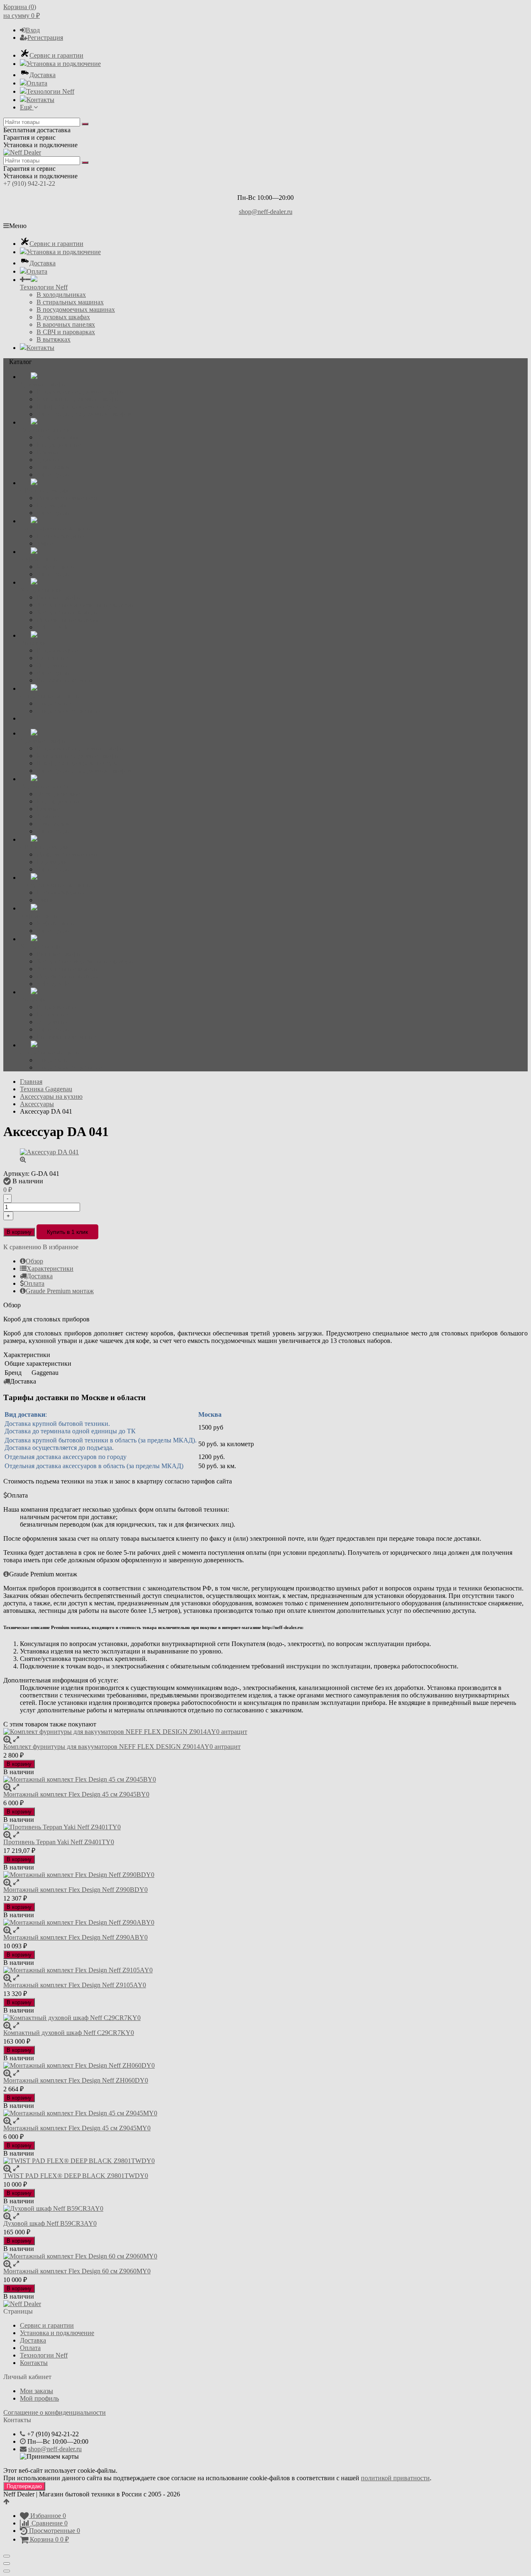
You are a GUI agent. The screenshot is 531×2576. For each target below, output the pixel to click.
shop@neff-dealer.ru (266, 212)
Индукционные (59, 445)
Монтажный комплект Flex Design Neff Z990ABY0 (76, 1937)
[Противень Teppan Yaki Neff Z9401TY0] (265, 1827)
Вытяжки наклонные (66, 680)
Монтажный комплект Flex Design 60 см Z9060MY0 (77, 2271)
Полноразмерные (61, 536)
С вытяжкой (54, 467)
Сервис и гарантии (56, 55)
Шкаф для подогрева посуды (77, 407)
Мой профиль (39, 2398)
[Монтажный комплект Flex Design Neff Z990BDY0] (265, 1875)
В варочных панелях (66, 324)
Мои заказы (37, 2391)
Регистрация (45, 38)
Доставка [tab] (40, 1276)
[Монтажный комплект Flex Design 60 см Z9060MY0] (265, 2256)
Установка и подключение (64, 64)
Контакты (40, 100)
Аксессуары (54, 475)
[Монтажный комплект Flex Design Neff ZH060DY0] (265, 2066)
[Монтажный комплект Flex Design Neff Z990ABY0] (265, 1923)
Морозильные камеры (68, 620)
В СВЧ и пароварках (66, 332)
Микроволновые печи (68, 498)
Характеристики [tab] (50, 1269)
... (22, 718)
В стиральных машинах (70, 302)
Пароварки (52, 505)
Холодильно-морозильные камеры (85, 605)
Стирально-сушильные (69, 711)
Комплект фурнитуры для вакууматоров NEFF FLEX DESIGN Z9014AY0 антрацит (122, 1747)
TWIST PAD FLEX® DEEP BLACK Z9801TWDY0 (76, 2176)
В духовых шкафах (63, 317)
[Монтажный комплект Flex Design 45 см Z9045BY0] (265, 1780)
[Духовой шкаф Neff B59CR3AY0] (265, 2209)
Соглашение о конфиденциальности (55, 2412)
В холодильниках (61, 295)
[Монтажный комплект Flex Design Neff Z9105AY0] (265, 1970)
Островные (52, 665)
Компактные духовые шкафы (78, 399)
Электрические (58, 437)
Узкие (45, 543)
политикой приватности (395, 2478)
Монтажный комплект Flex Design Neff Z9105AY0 (75, 1985)
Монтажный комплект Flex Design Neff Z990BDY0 (76, 1890)
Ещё (27, 107)
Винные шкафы (59, 597)
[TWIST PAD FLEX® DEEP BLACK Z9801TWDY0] (265, 2161)
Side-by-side (53, 627)
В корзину (19, 1232)
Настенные (52, 658)
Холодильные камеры (67, 612)
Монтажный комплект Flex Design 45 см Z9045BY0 (76, 1794)
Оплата (37, 83)
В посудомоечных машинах (76, 310)
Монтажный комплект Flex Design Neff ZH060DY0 (76, 2080)
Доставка (43, 75)
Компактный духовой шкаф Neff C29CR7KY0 (69, 2033)
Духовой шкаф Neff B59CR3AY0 (50, 2223)
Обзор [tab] (34, 1261)
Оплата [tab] (34, 1283)
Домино (48, 460)
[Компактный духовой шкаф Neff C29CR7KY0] (265, 2018)
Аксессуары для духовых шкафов (84, 414)
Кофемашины (56, 567)
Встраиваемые (57, 650)
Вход (33, 30)
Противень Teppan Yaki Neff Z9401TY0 (59, 1842)
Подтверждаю (24, 2486)
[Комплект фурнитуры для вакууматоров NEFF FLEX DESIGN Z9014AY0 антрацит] (265, 1732)
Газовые (48, 452)
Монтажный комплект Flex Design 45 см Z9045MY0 (77, 2128)
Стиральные (54, 703)
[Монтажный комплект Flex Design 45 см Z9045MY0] (265, 2113)
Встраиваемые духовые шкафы (80, 392)
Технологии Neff (50, 91)
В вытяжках (54, 339)
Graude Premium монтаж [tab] (60, 1291)
